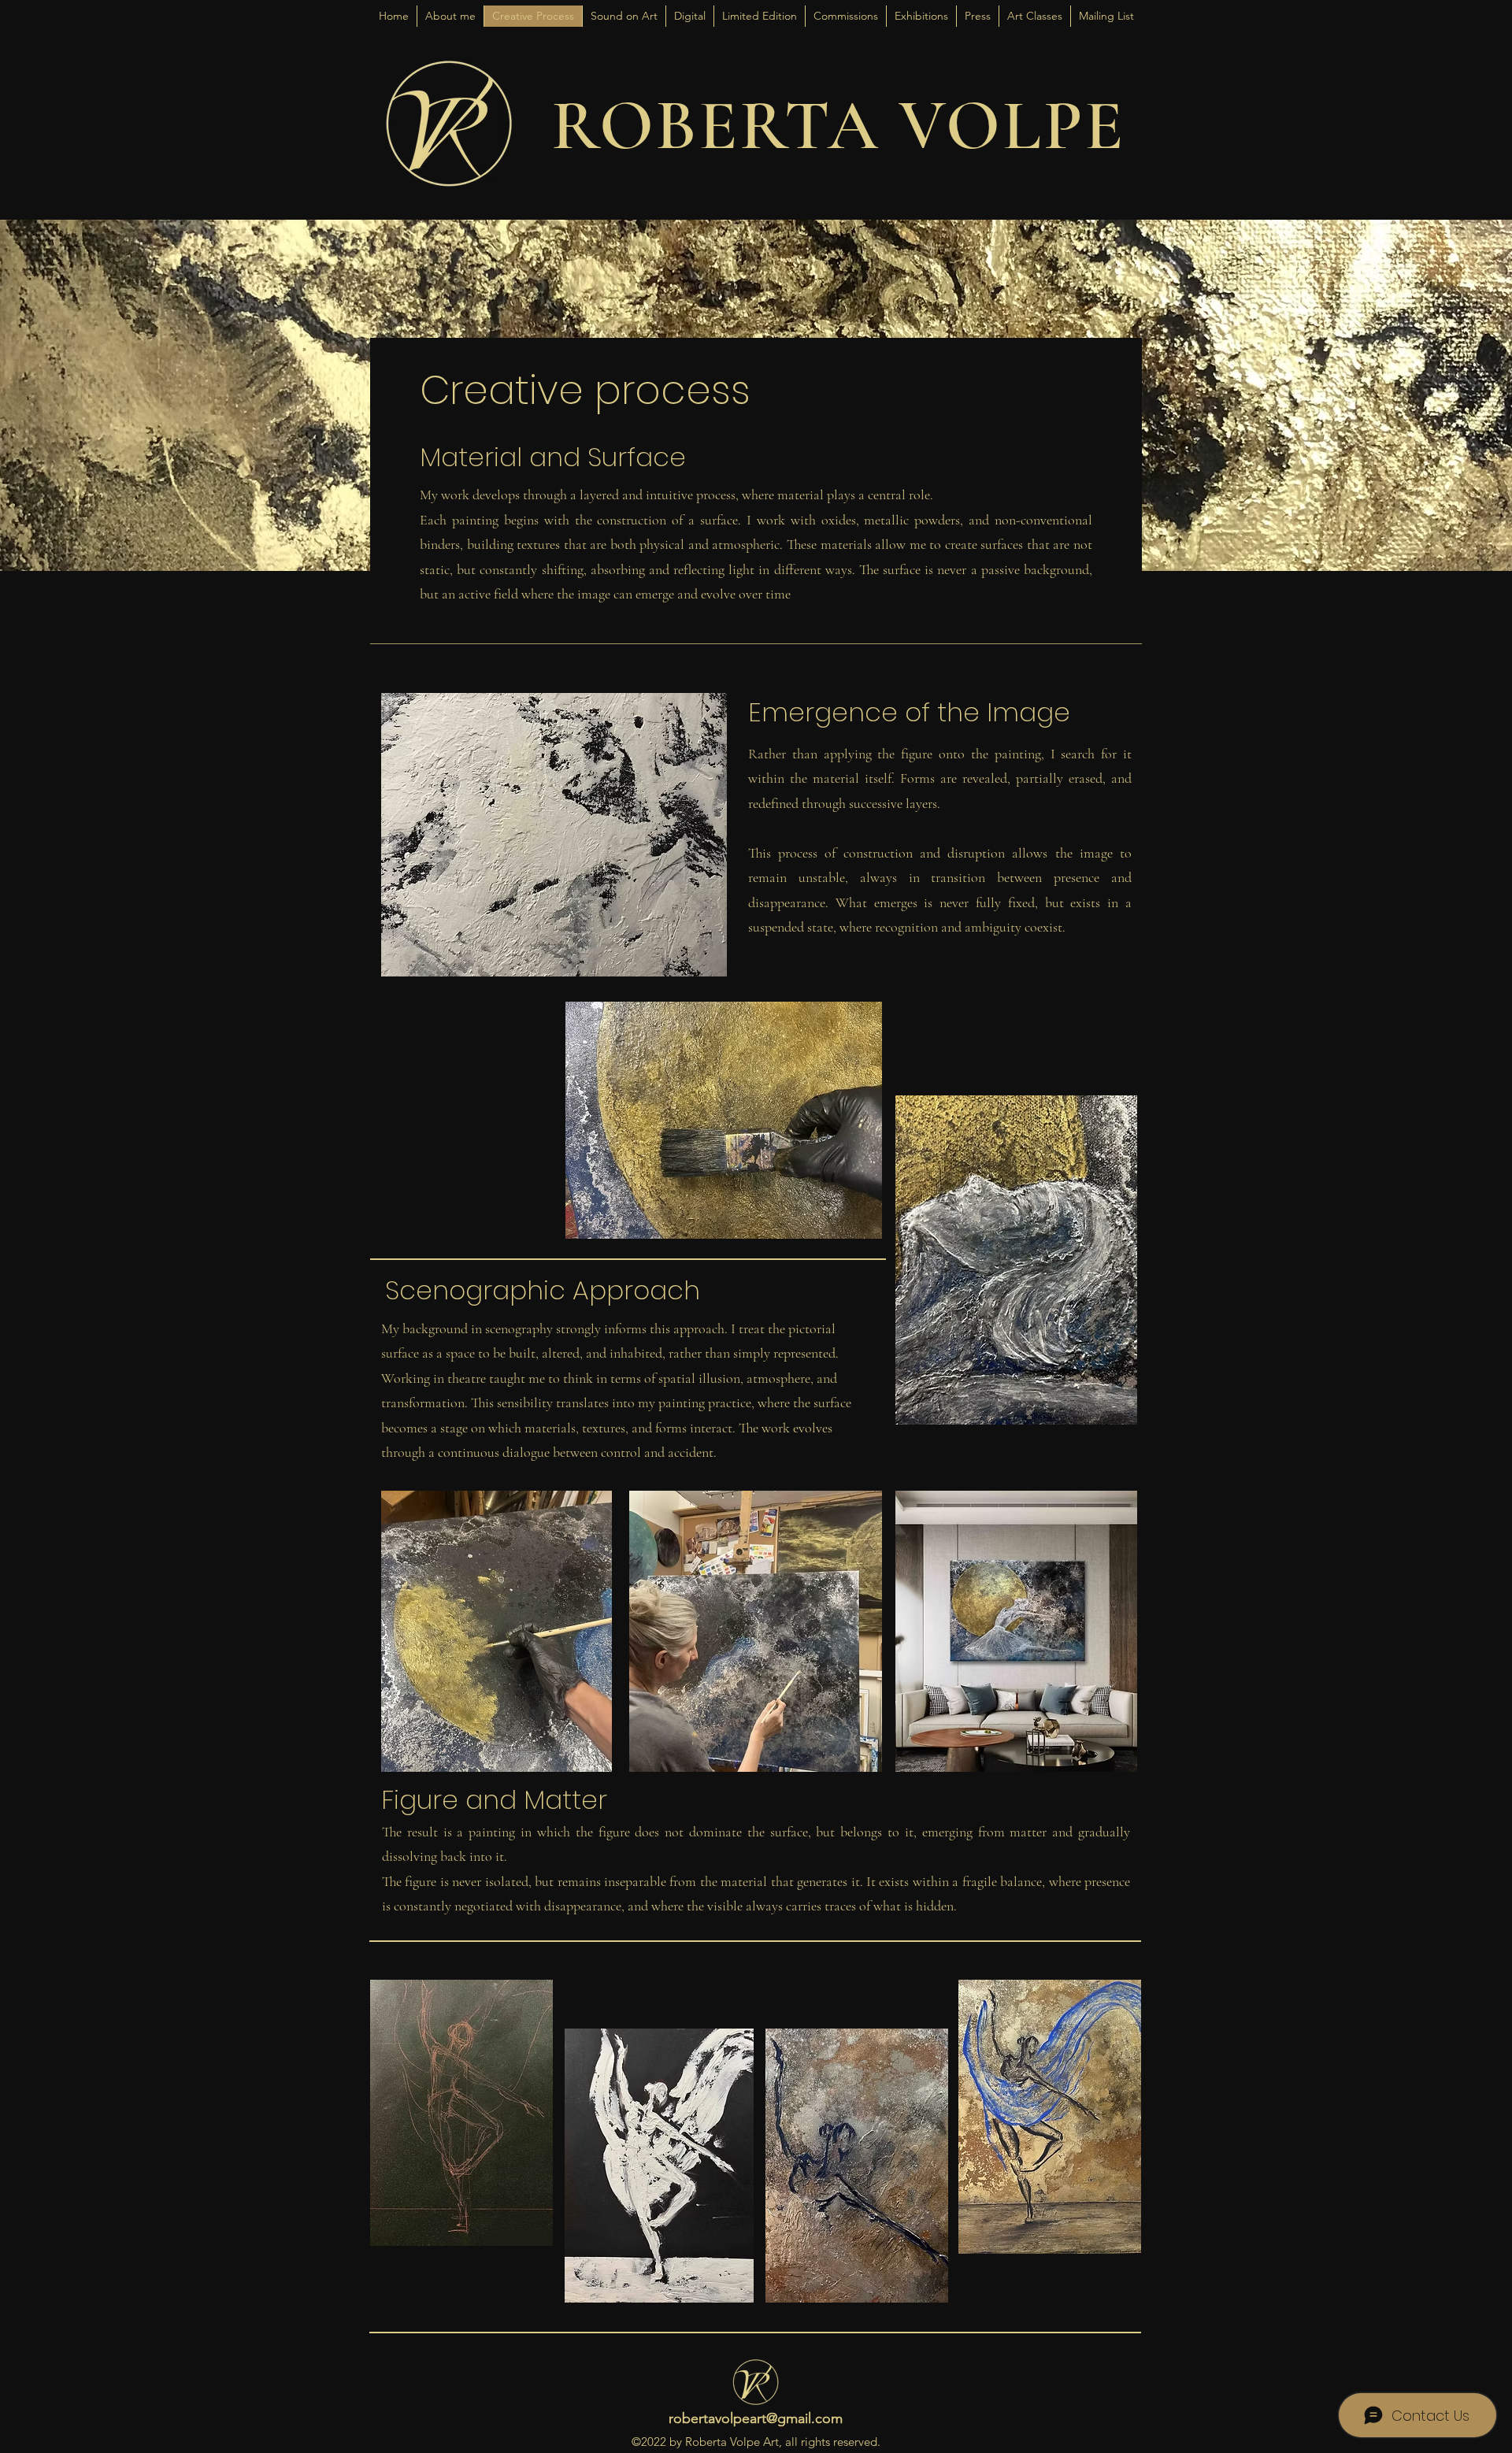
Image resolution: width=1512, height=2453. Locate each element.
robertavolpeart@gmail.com (756, 2418)
